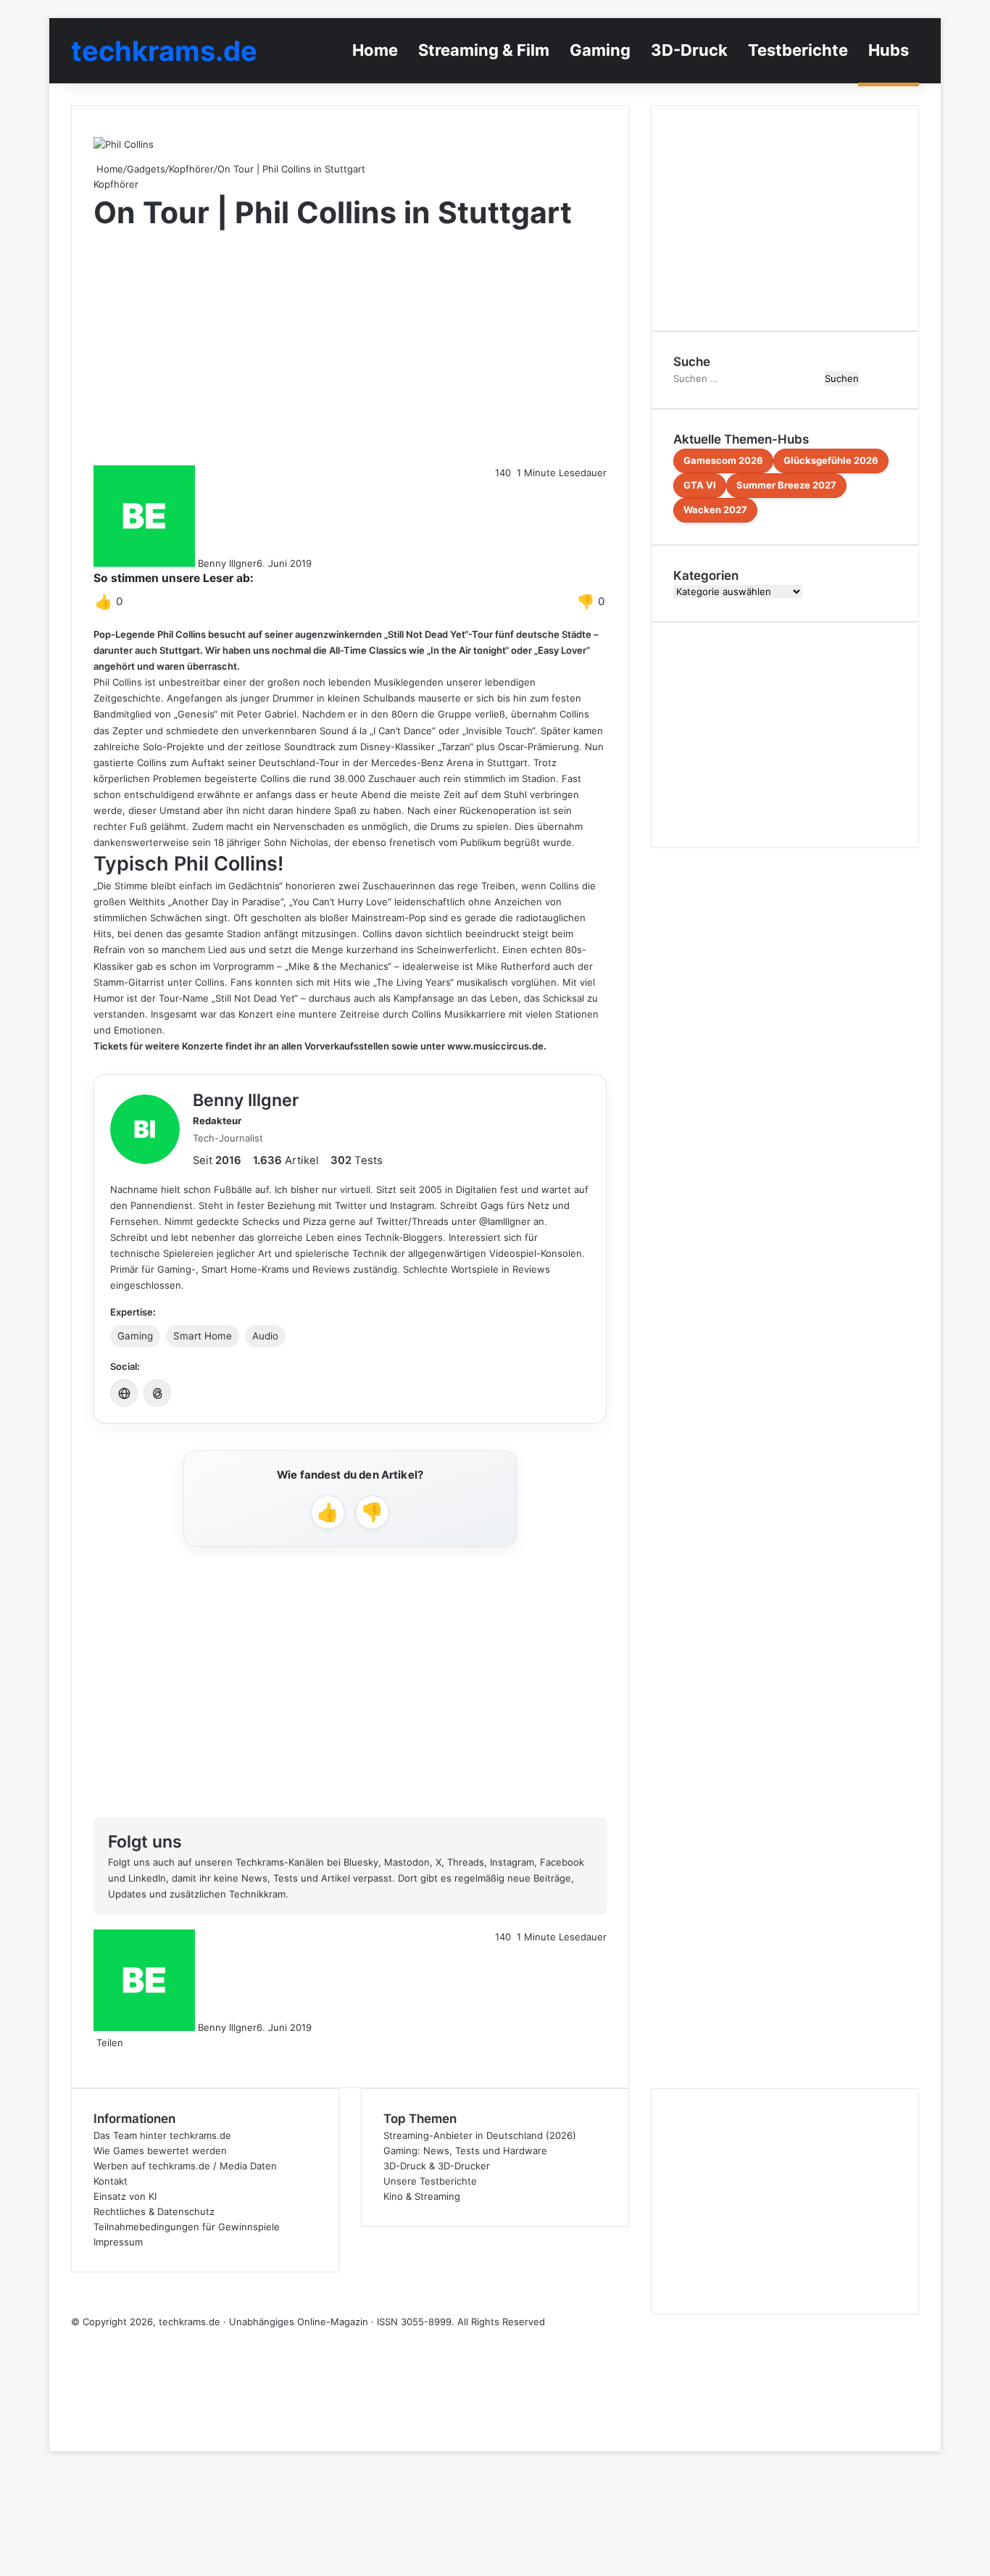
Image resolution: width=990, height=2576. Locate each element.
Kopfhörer (191, 169)
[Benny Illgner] (145, 1129)
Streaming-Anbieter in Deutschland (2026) (480, 2135)
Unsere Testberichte (430, 2181)
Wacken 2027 (715, 510)
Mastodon (407, 1862)
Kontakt (111, 2181)
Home (375, 50)
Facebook (562, 1862)
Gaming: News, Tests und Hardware (465, 2151)
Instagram (512, 1862)
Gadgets (146, 169)
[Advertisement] (350, 349)
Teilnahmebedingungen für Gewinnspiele (187, 2227)
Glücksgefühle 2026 (831, 460)
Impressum (118, 2242)
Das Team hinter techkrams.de (162, 2135)
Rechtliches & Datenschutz (154, 2211)
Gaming (600, 50)
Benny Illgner (227, 563)
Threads (466, 1862)
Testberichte (798, 50)
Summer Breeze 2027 (786, 485)
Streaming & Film (484, 50)
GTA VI (700, 485)
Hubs (889, 50)
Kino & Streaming (422, 2196)
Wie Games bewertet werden (160, 2151)
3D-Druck (689, 50)
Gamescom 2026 (723, 460)
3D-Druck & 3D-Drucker (437, 2166)
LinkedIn (147, 1878)
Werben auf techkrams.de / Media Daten (185, 2166)
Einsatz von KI (125, 2196)
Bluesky (361, 1862)
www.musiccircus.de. (497, 1046)
